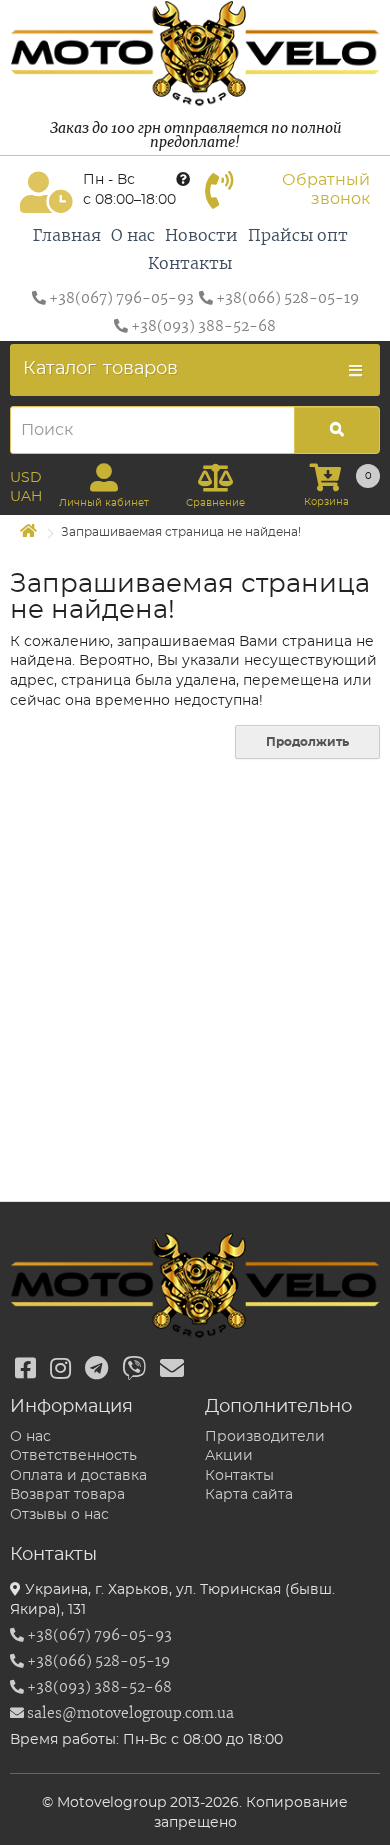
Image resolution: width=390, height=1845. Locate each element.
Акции (229, 1456)
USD (26, 478)
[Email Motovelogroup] (172, 1370)
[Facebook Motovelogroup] (25, 1370)
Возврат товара (67, 1495)
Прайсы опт (298, 236)
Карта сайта (249, 1495)
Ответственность (73, 1456)
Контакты (190, 264)
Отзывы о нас (59, 1515)
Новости (201, 236)
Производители (265, 1437)
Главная (67, 236)
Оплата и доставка (78, 1476)
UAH (26, 497)
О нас (133, 236)
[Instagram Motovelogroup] (60, 1370)
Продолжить (307, 742)
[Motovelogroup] (195, 53)
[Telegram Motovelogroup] (96, 1370)
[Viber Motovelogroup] (134, 1370)
